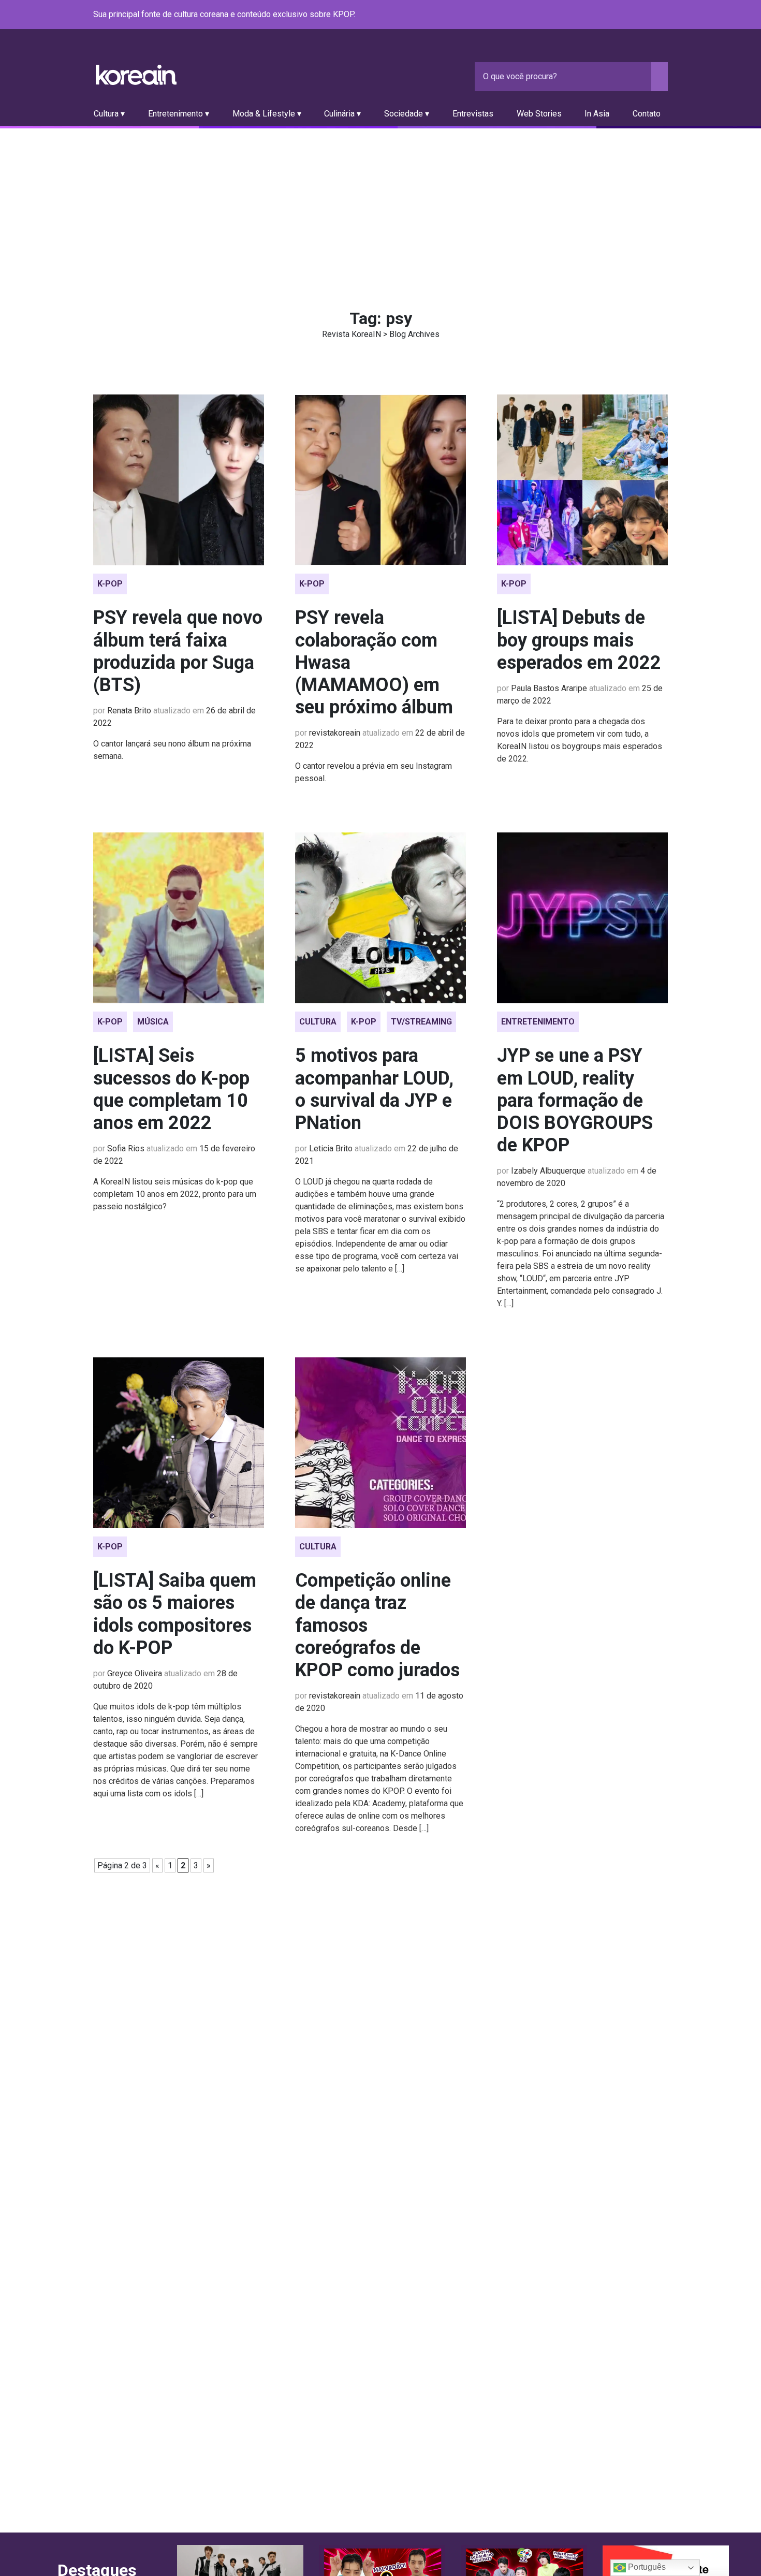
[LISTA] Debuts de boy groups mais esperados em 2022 (579, 640)
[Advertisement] (380, 206)
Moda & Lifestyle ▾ (267, 114)
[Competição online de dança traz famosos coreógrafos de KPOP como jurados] (380, 1443)
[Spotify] (637, 15)
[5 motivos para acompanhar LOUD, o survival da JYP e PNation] (380, 918)
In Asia (597, 114)
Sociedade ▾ (407, 114)
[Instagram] (599, 15)
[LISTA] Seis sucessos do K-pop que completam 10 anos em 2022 (171, 1089)
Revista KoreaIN (136, 75)
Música (153, 1022)
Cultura (318, 1022)
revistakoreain (335, 733)
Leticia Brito (331, 1148)
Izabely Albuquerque (548, 1171)
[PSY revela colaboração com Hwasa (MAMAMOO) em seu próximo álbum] (380, 480)
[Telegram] (662, 15)
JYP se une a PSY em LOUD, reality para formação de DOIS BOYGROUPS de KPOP (575, 1100)
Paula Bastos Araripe (549, 688)
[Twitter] (612, 15)
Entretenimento (538, 1022)
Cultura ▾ (109, 114)
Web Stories (539, 114)
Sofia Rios (126, 1148)
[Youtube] (624, 15)
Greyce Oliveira (135, 1673)
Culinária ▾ (342, 114)
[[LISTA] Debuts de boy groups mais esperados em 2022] (582, 480)
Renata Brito (129, 711)
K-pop (110, 584)
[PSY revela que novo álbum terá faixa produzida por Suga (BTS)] (179, 480)
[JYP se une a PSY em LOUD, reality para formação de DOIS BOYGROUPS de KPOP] (582, 918)
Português (646, 2567)
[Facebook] (587, 15)
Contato (647, 114)
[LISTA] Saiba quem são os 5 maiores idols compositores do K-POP (175, 1614)
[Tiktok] (649, 15)
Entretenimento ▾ (179, 114)
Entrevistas (473, 114)
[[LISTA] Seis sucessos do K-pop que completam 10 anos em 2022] (179, 918)
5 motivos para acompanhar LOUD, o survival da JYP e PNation (374, 1089)
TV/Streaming (421, 1022)
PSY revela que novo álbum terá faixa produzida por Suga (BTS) (178, 651)
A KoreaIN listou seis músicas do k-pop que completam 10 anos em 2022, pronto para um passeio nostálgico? (175, 1194)
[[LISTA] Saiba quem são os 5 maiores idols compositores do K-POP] (179, 1443)
